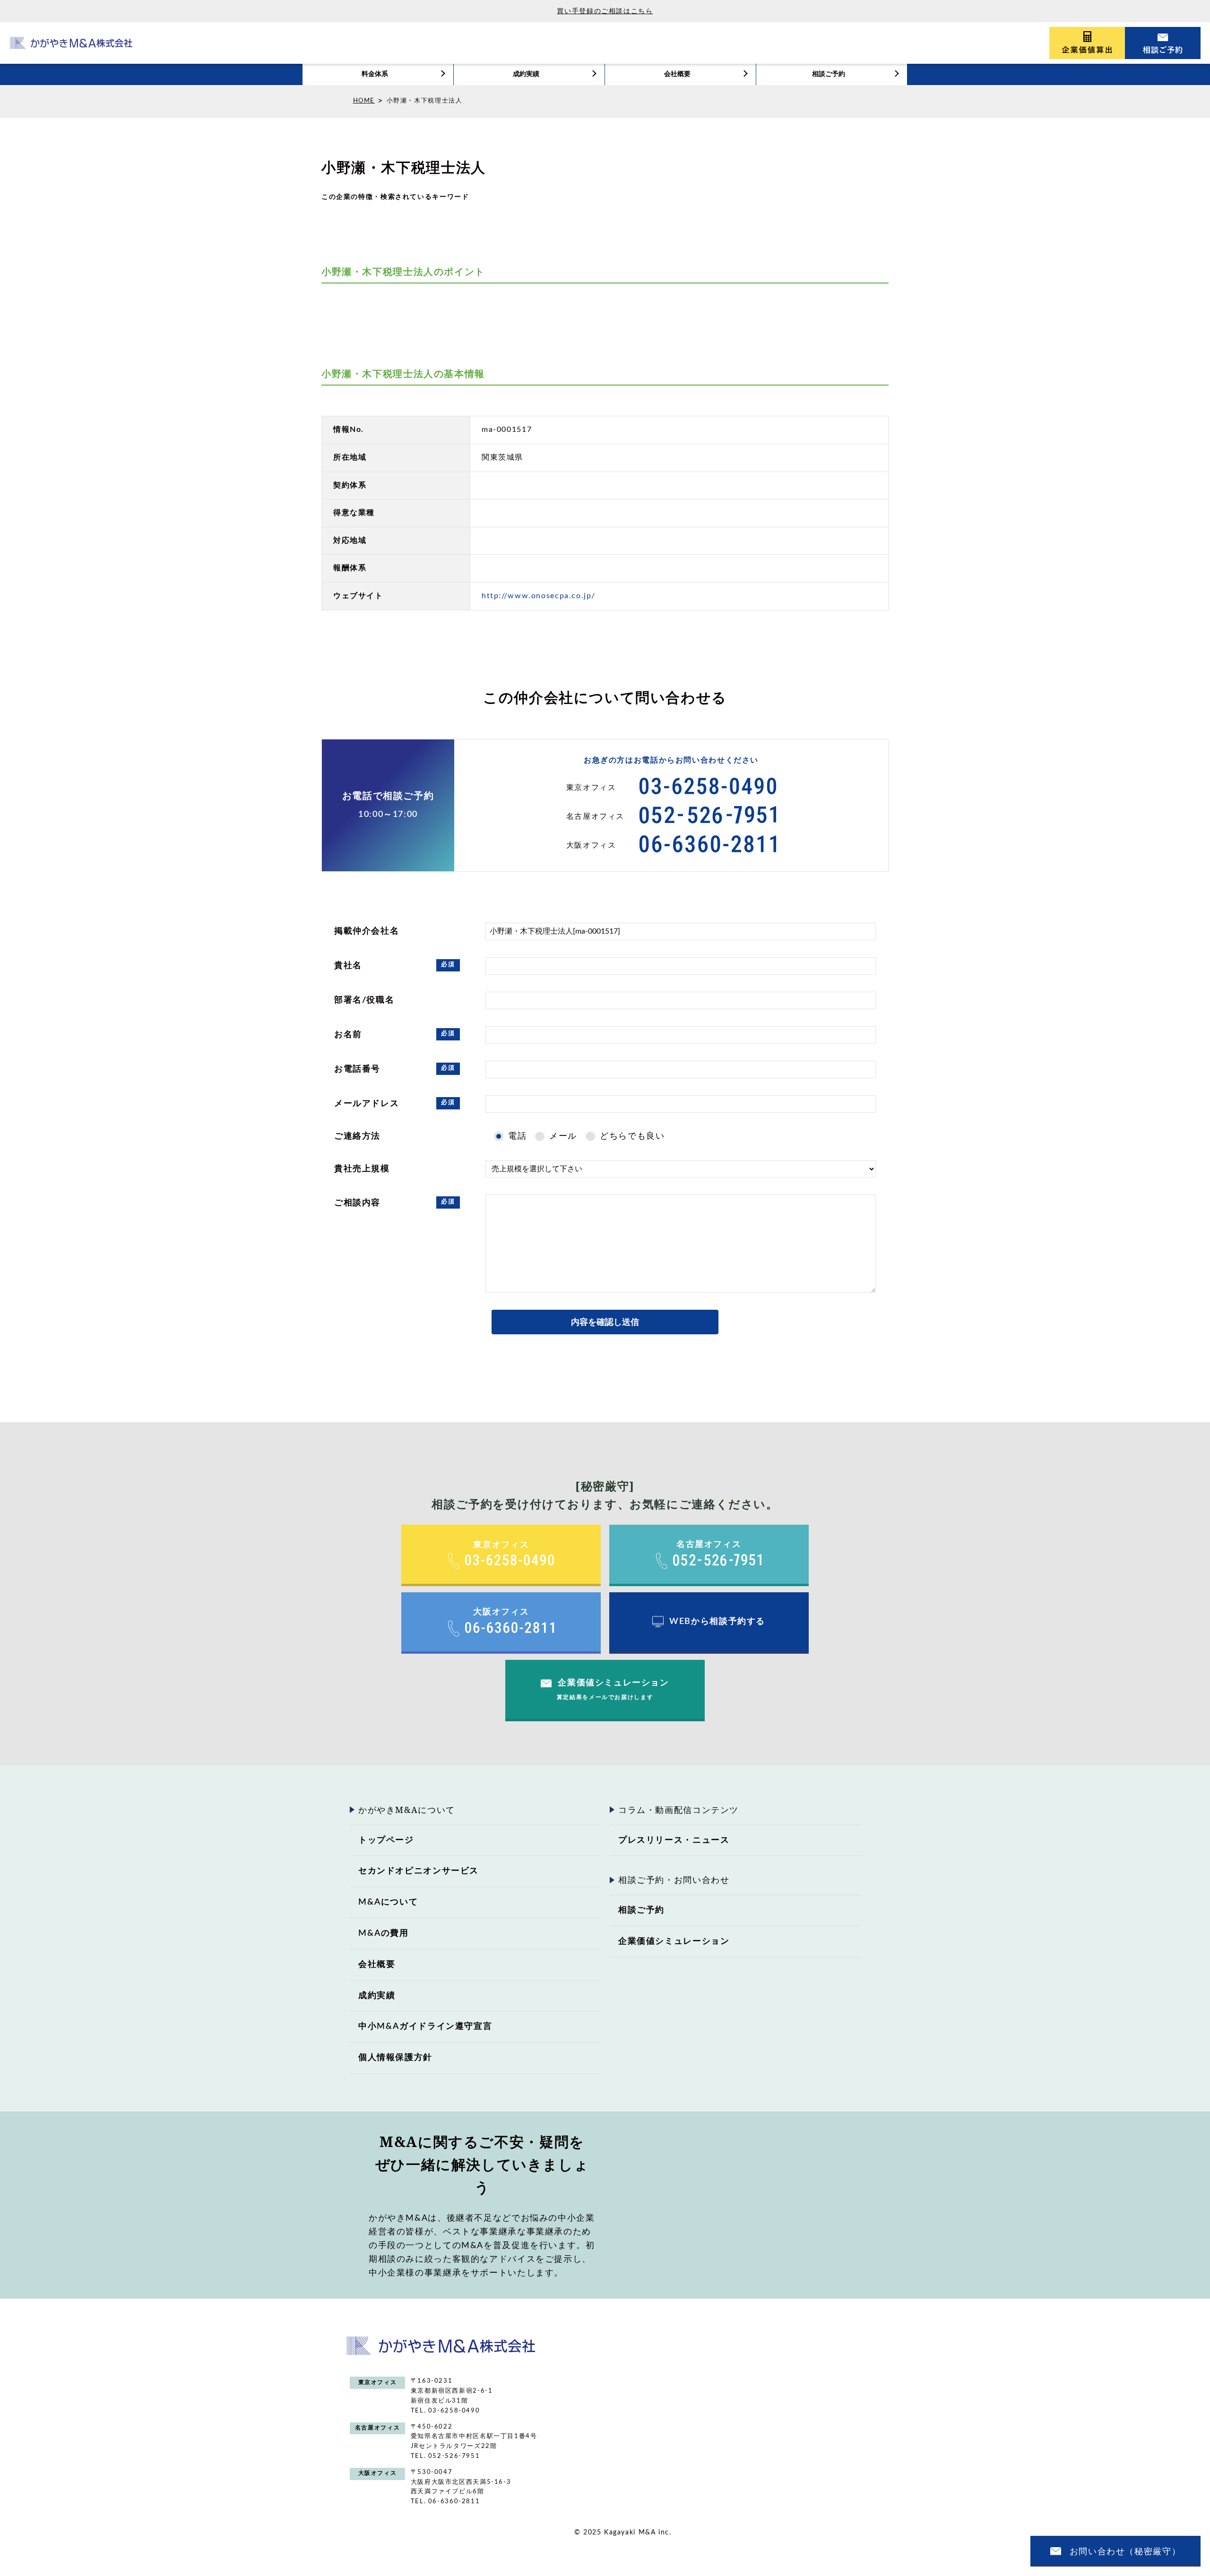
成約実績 (526, 74)
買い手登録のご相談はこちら (605, 11)
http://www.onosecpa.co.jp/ (539, 596)
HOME (364, 101)
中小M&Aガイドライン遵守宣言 (425, 2026)
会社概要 (677, 74)
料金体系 (375, 74)
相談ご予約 (829, 74)
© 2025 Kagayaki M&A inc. (623, 2533)
